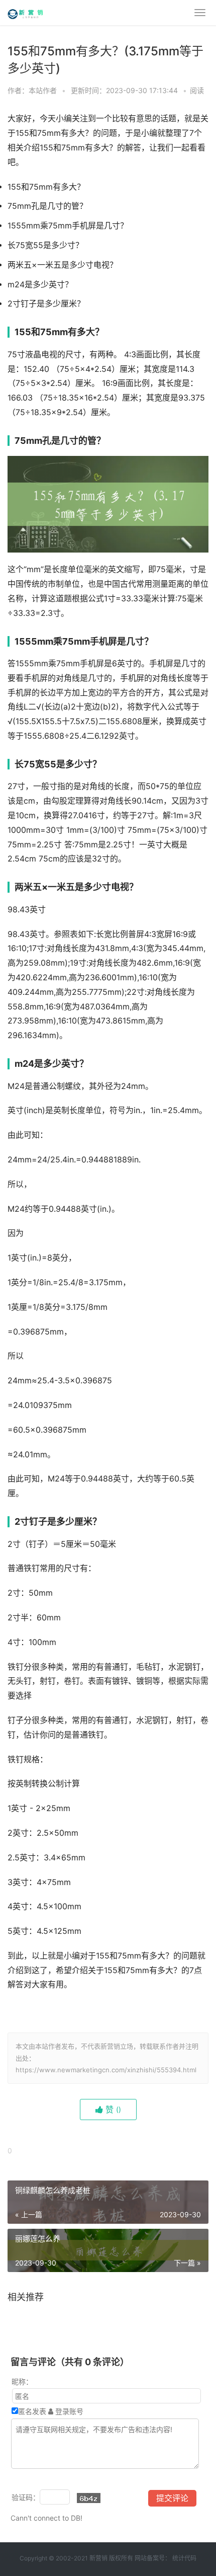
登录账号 (68, 2411)
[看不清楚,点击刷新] (89, 2498)
